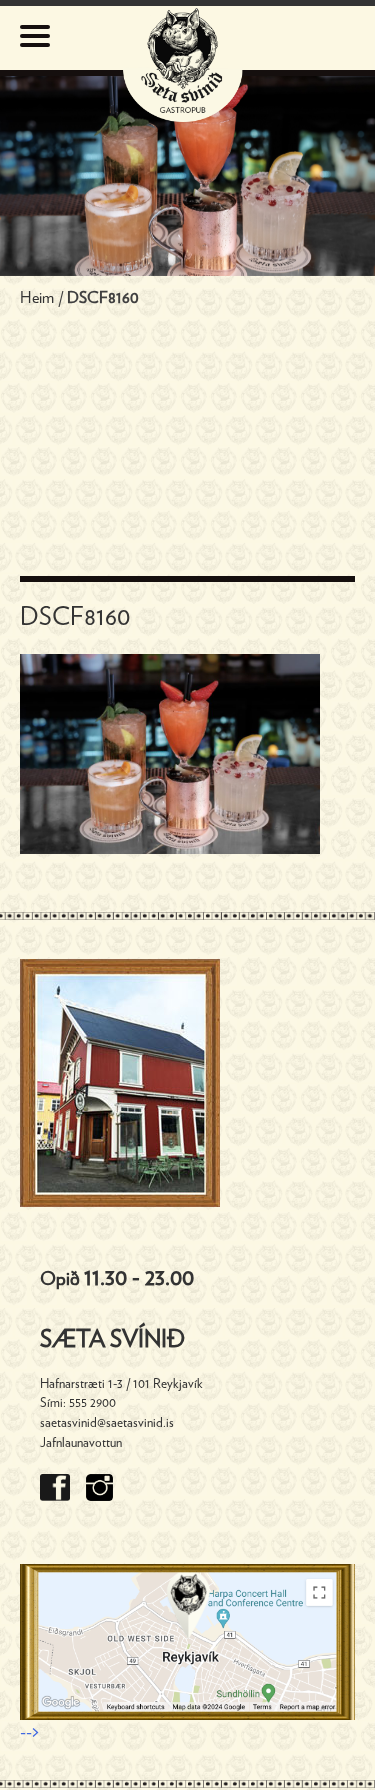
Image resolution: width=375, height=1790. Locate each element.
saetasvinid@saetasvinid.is (107, 1423)
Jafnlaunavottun (81, 1443)
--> (29, 1733)
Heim (37, 298)
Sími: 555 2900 (78, 1403)
